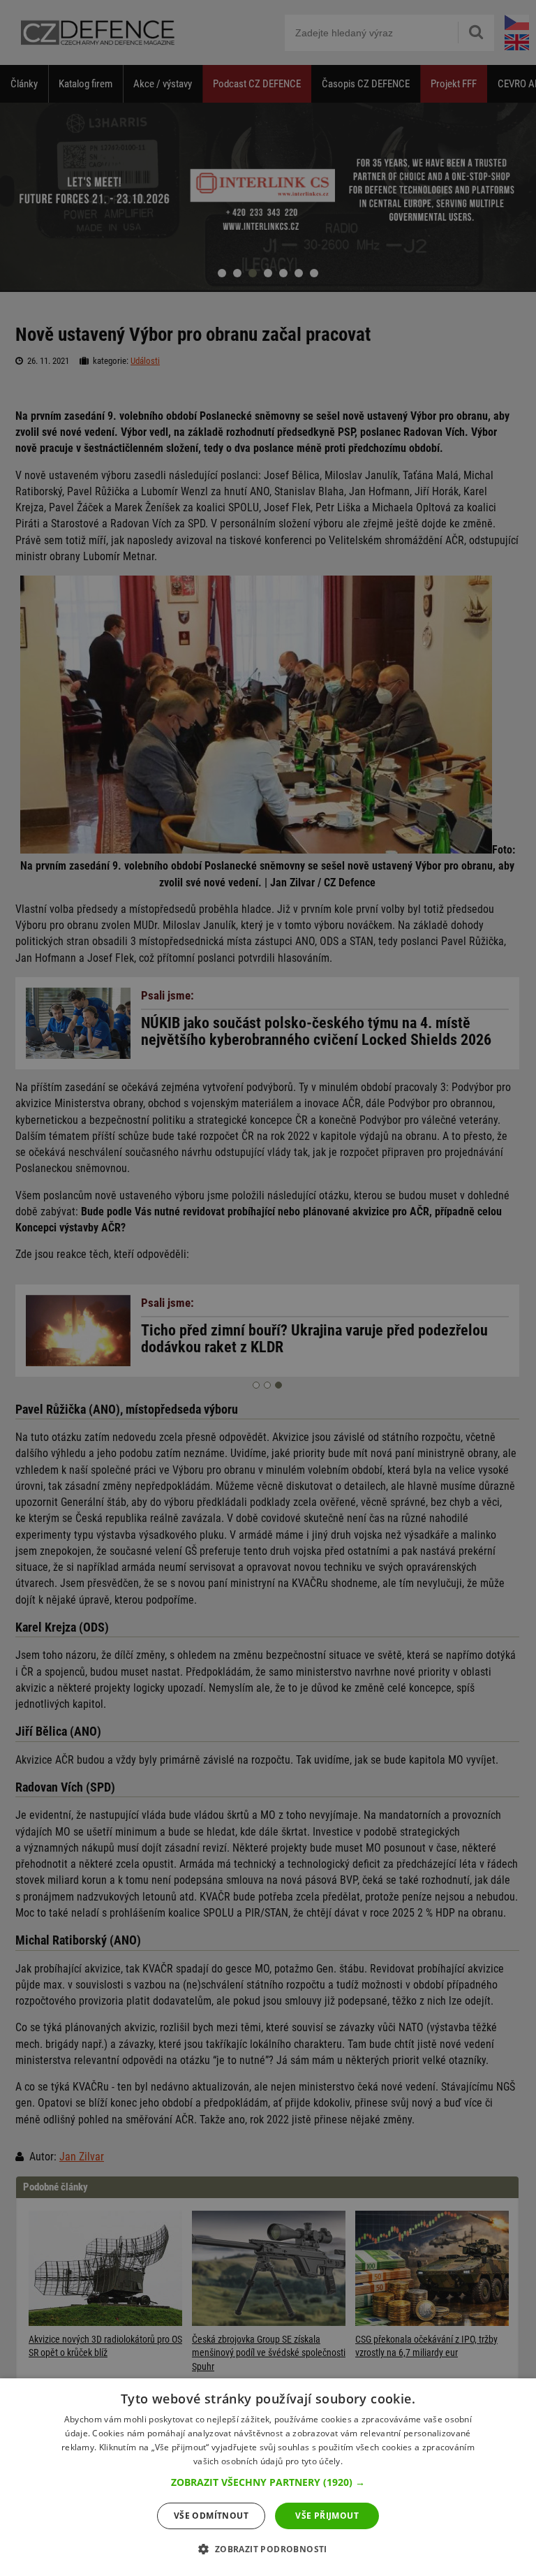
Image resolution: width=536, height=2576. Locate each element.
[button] (268, 2482)
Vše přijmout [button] (327, 2516)
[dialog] (268, 2477)
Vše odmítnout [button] (211, 2516)
